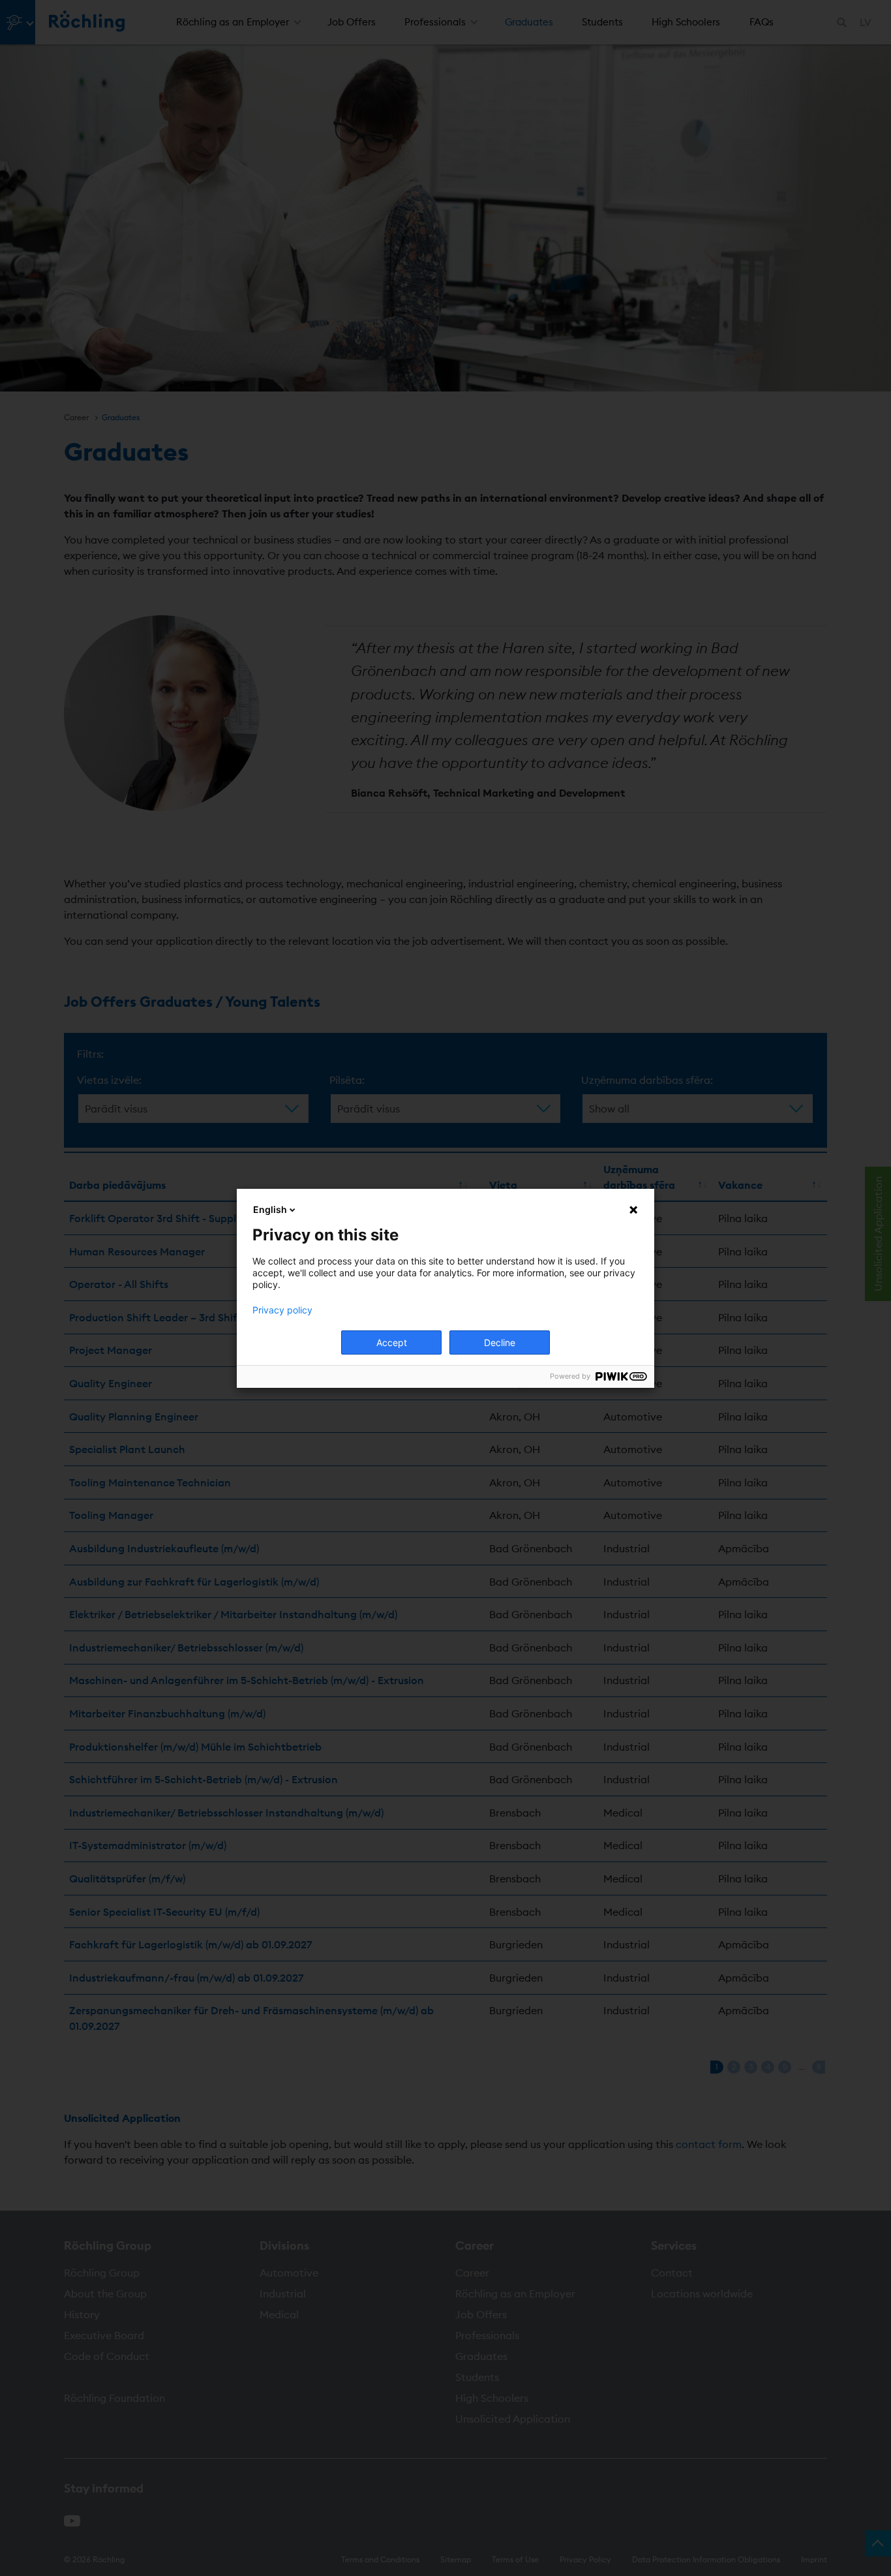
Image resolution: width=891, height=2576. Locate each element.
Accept (392, 1342)
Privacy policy (282, 1310)
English (270, 1209)
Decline (500, 1342)
